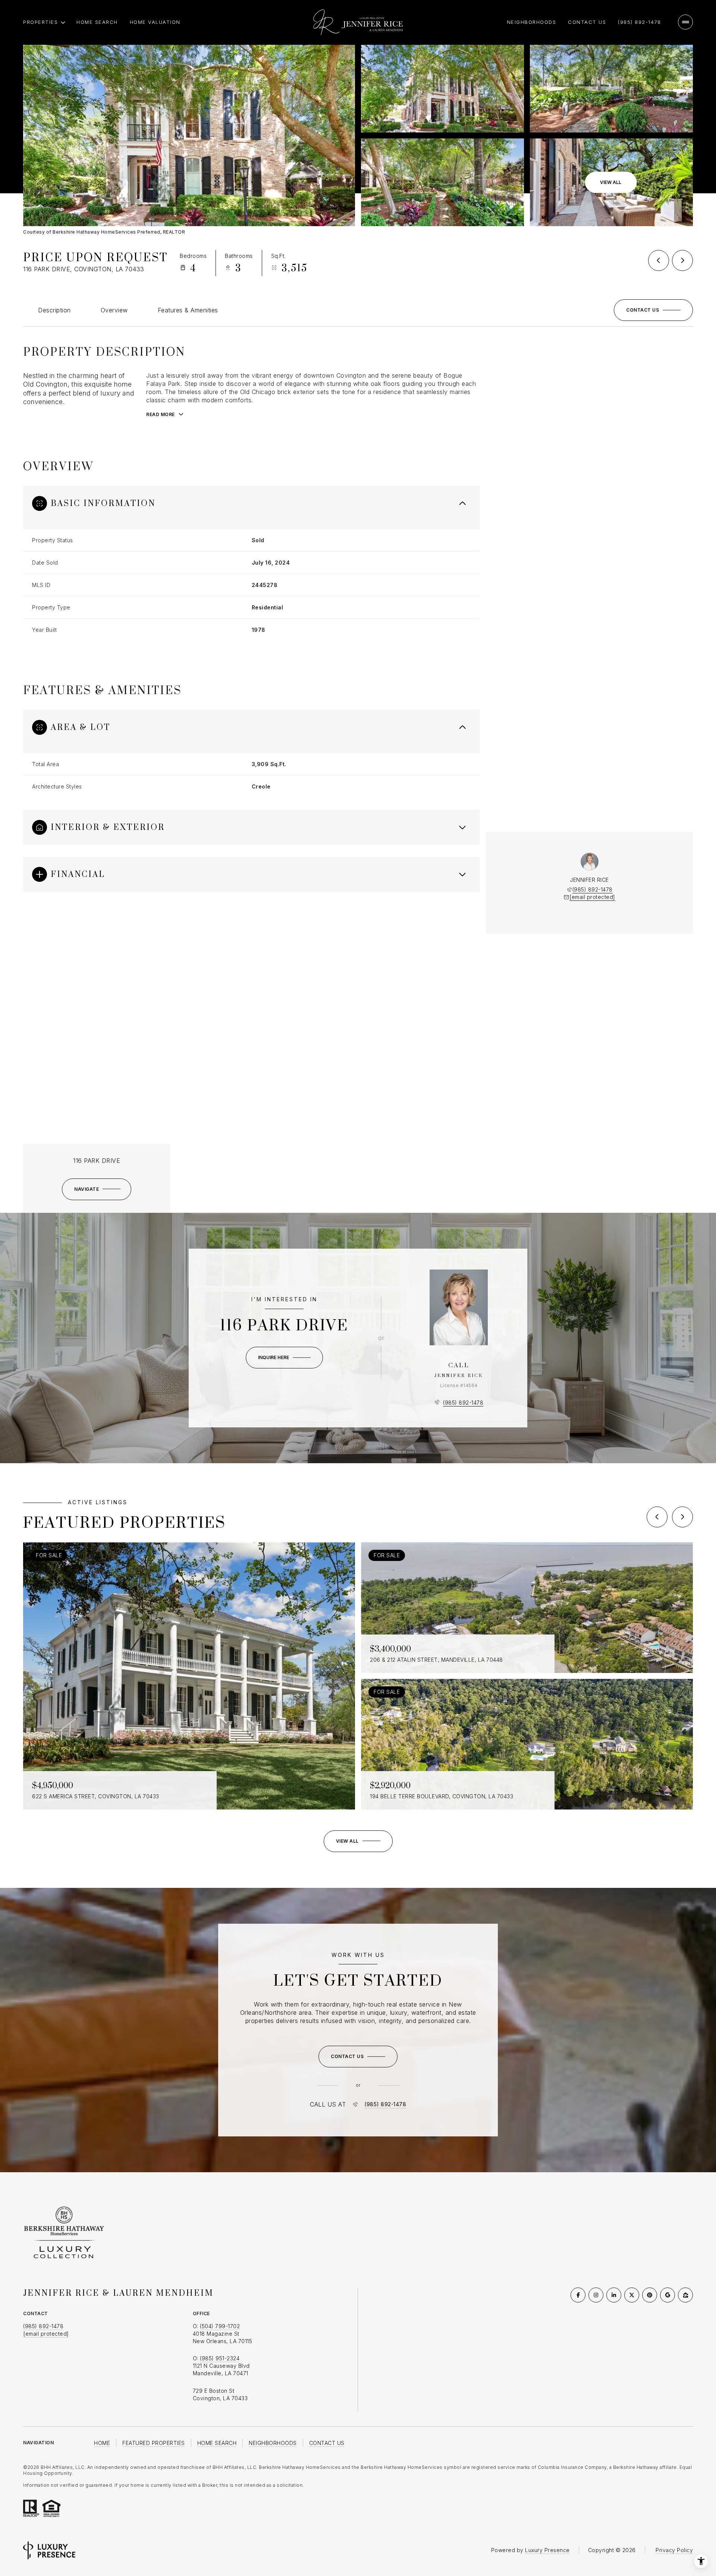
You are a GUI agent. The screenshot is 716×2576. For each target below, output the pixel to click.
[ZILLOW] (685, 2295)
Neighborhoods (532, 22)
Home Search (97, 22)
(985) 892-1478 (639, 22)
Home (102, 2443)
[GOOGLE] (668, 2295)
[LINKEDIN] (614, 2295)
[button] (653, 310)
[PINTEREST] (650, 2295)
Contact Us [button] (327, 2443)
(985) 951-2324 (220, 2358)
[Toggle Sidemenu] (685, 22)
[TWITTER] (632, 2295)
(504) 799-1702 (220, 2326)
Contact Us (587, 22)
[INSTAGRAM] (596, 2295)
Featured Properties (154, 2443)
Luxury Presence (547, 2550)
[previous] (657, 1517)
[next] (682, 1517)
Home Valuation (155, 22)
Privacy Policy (674, 2550)
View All (611, 182)
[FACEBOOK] (578, 2295)
